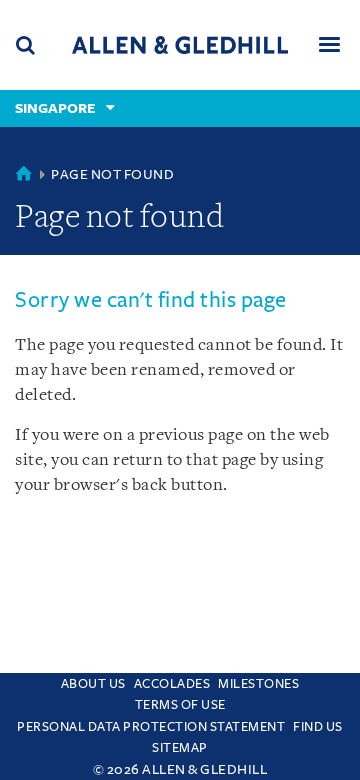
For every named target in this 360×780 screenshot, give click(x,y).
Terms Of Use (180, 705)
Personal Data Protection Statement (151, 727)
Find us (318, 727)
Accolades (172, 684)
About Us (93, 684)
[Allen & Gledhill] (180, 44)
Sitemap (180, 748)
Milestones (258, 684)
